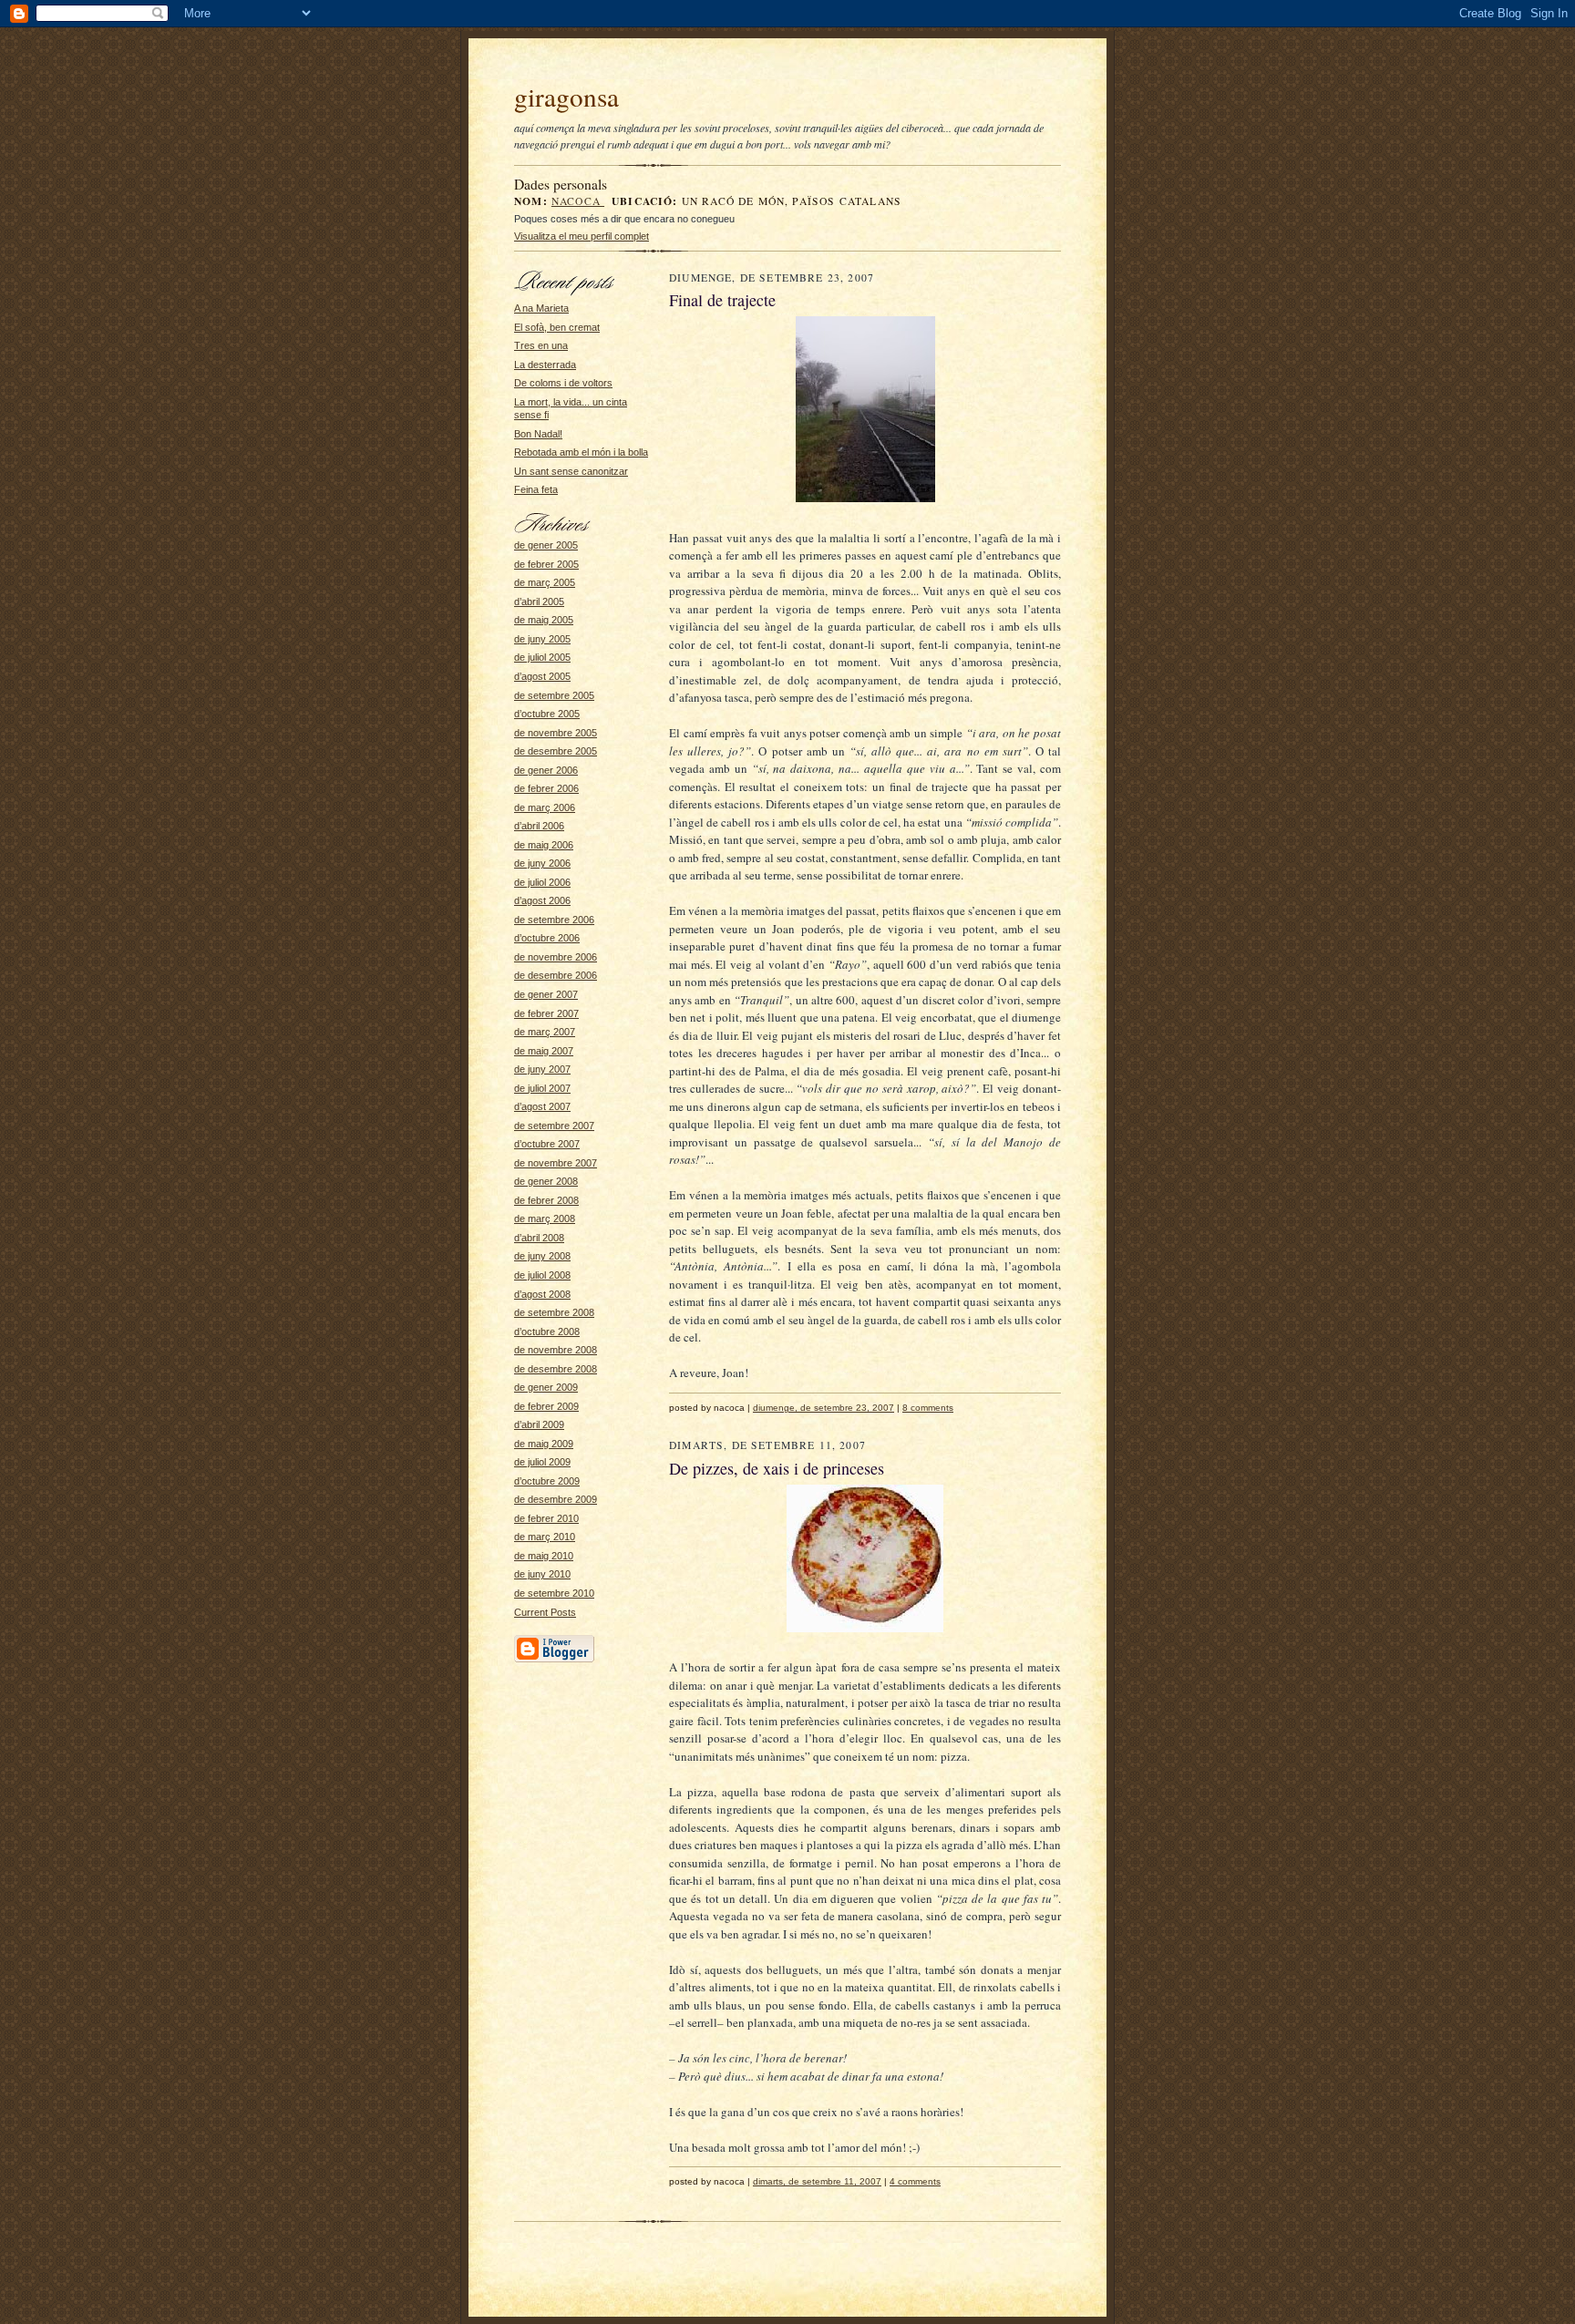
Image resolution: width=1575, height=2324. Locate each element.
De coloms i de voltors (563, 383)
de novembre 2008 (556, 1350)
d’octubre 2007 (547, 1144)
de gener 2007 (546, 994)
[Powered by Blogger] (554, 1660)
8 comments (928, 1408)
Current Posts (545, 1612)
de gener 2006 (546, 770)
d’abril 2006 (539, 826)
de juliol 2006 (542, 882)
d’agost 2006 (542, 900)
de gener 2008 (546, 1181)
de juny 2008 (542, 1256)
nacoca (578, 201)
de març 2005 (545, 582)
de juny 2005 (542, 639)
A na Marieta (541, 308)
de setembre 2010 (554, 1593)
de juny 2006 (542, 863)
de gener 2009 (546, 1387)
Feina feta (536, 489)
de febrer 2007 (546, 1013)
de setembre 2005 (554, 695)
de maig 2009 (544, 1444)
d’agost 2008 (542, 1294)
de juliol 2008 (542, 1275)
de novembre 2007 (556, 1163)
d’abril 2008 (539, 1238)
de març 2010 (545, 1537)
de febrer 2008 (546, 1200)
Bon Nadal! (538, 434)
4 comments (915, 2181)
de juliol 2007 (542, 1088)
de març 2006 (545, 807)
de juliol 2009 (542, 1462)
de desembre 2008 (556, 1369)
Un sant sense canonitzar (571, 471)
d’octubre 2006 (547, 938)
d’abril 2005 (539, 602)
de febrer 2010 (546, 1518)
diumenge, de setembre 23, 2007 (824, 1408)
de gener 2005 (546, 545)
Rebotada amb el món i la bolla (581, 452)
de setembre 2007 (554, 1126)
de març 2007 (545, 1032)
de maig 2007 (544, 1051)
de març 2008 (545, 1219)
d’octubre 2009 (547, 1481)
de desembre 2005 (556, 751)
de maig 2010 (544, 1556)
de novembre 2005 (556, 733)
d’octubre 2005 (547, 714)
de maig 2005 (544, 620)
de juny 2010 (542, 1574)
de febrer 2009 (546, 1406)
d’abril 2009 (539, 1424)
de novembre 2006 (556, 957)
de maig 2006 (544, 845)
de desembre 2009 (556, 1499)
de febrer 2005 (546, 564)
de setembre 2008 (554, 1312)
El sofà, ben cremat (557, 327)
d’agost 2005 (542, 676)
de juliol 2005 (542, 657)
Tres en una (541, 345)
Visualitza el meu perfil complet (582, 236)
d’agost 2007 (542, 1106)
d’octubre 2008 (547, 1332)
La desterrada (545, 365)
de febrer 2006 (546, 788)
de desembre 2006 (556, 975)
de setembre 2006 (554, 920)
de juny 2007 (542, 1069)
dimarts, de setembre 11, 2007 (817, 2181)
